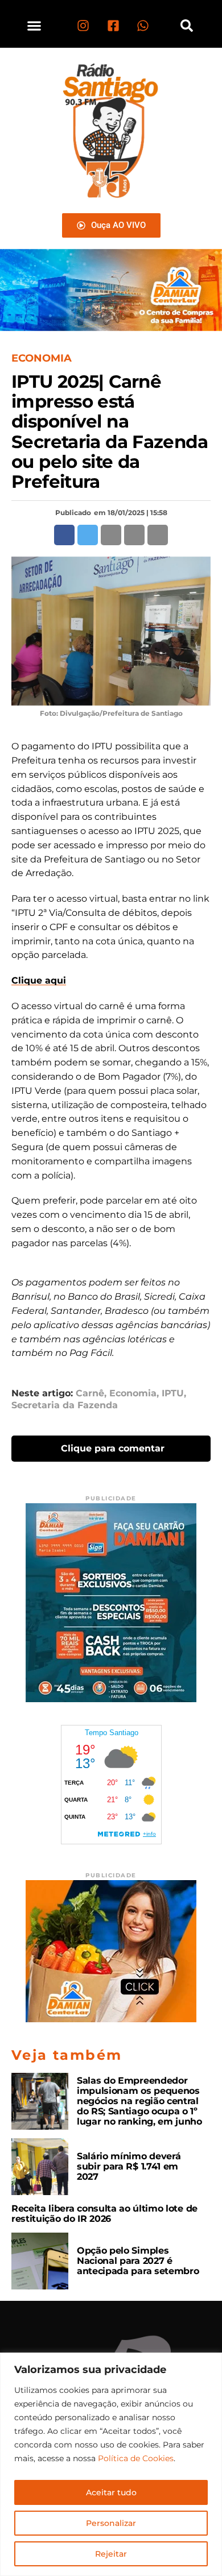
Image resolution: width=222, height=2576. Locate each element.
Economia (133, 1393)
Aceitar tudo (111, 2492)
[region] (111, 2464)
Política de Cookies (136, 2458)
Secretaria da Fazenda (65, 1405)
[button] (34, 25)
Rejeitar (111, 2554)
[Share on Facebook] (64, 535)
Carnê (90, 1393)
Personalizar (111, 2523)
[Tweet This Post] (88, 535)
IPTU (173, 1393)
